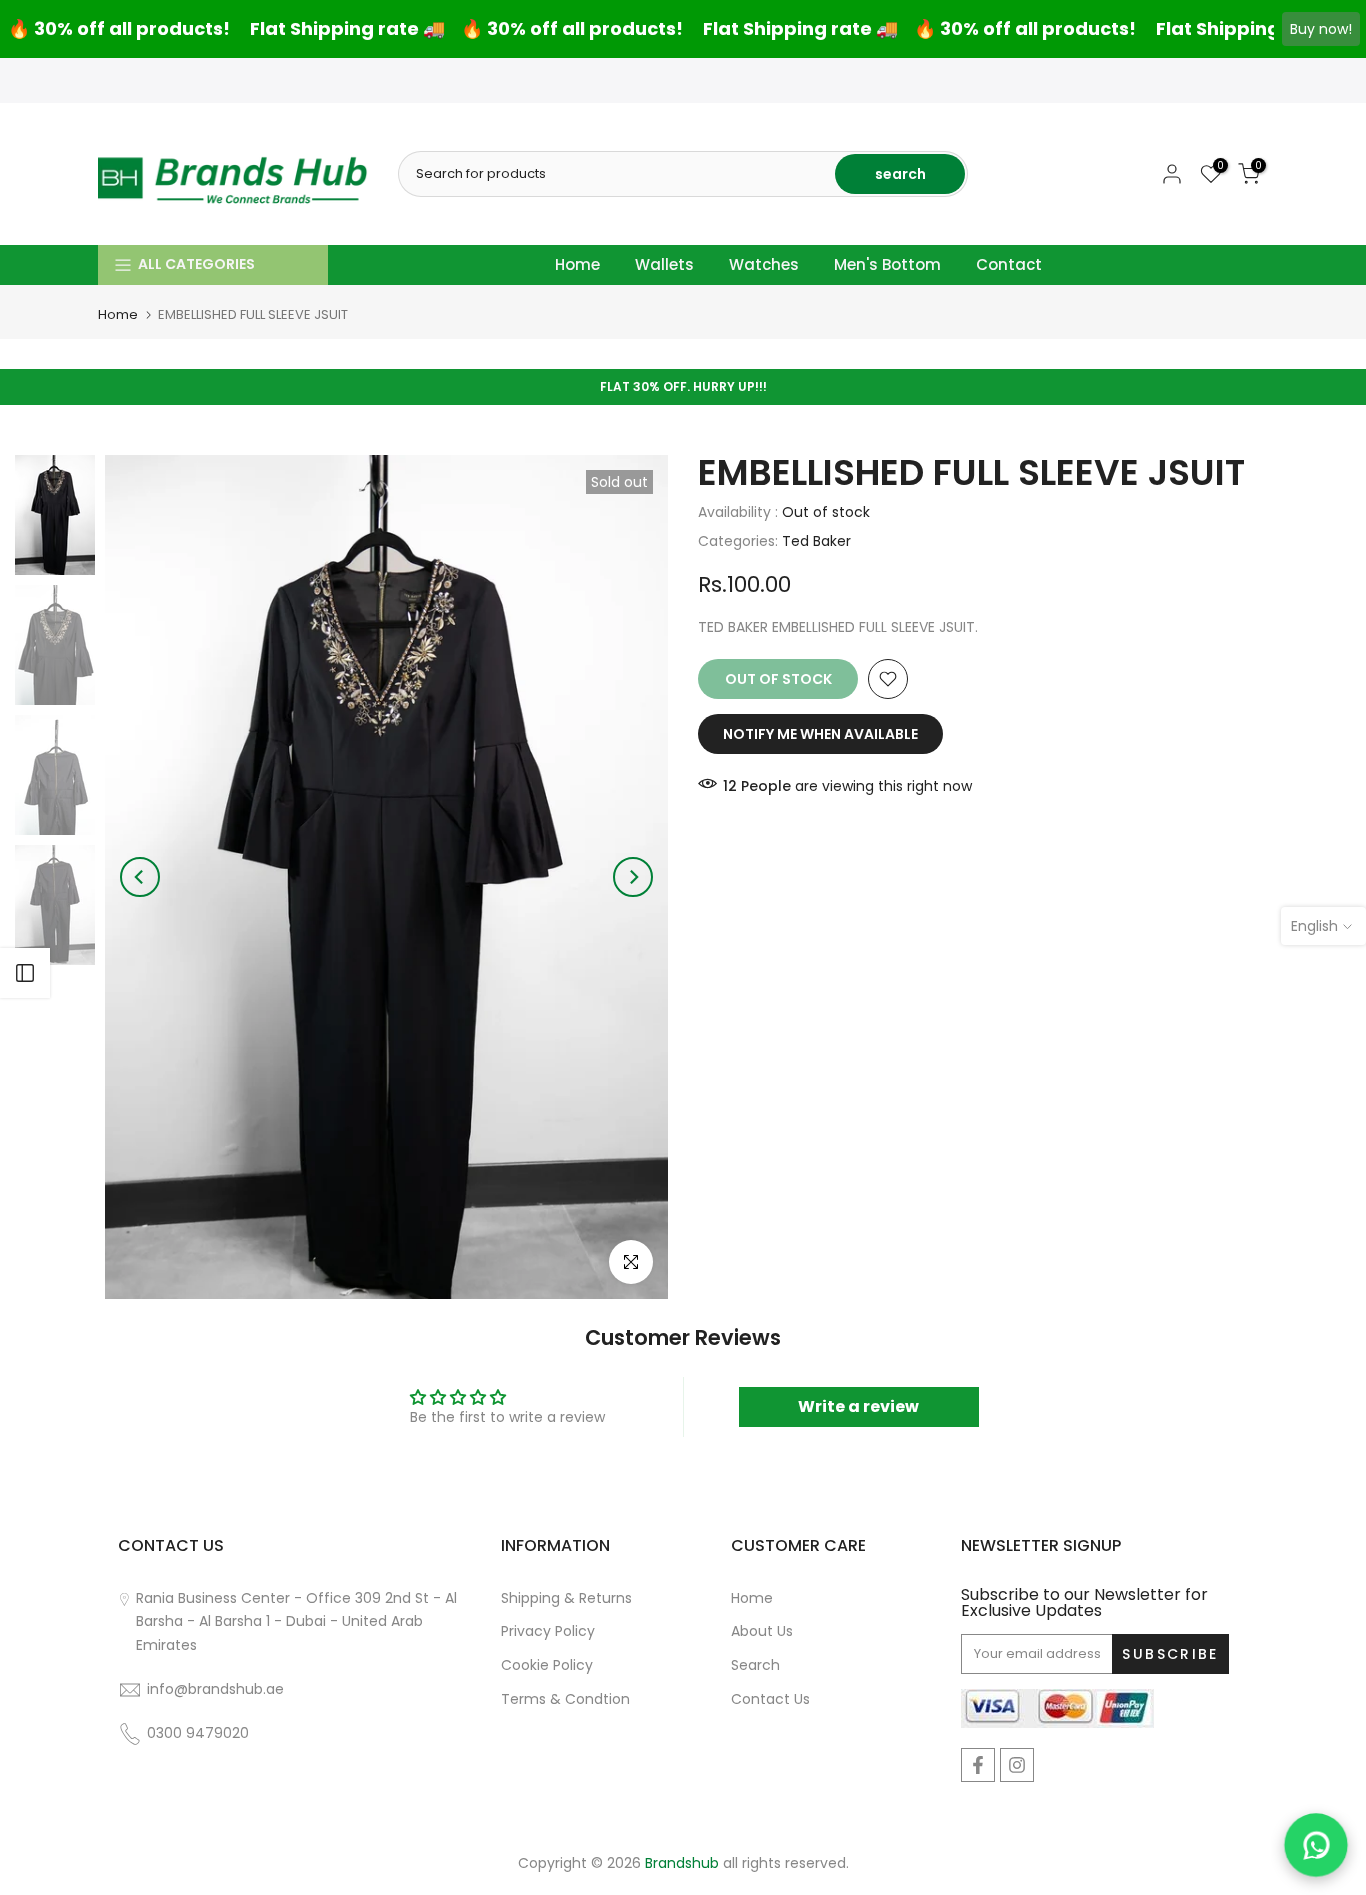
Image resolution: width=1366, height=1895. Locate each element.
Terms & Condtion (565, 1699)
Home (577, 264)
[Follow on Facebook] (978, 1765)
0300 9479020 (200, 1733)
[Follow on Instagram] (1017, 1765)
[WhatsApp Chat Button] (1316, 1845)
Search (755, 1665)
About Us (762, 1631)
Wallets (664, 264)
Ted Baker (816, 541)
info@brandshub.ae (215, 1689)
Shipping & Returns (566, 1598)
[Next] (633, 877)
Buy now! (1321, 29)
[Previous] (140, 877)
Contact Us (770, 1699)
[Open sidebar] (25, 973)
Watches (764, 264)
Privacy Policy (548, 1631)
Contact (1009, 264)
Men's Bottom (887, 264)
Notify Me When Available (820, 734)
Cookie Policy (547, 1665)
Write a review (858, 1406)
